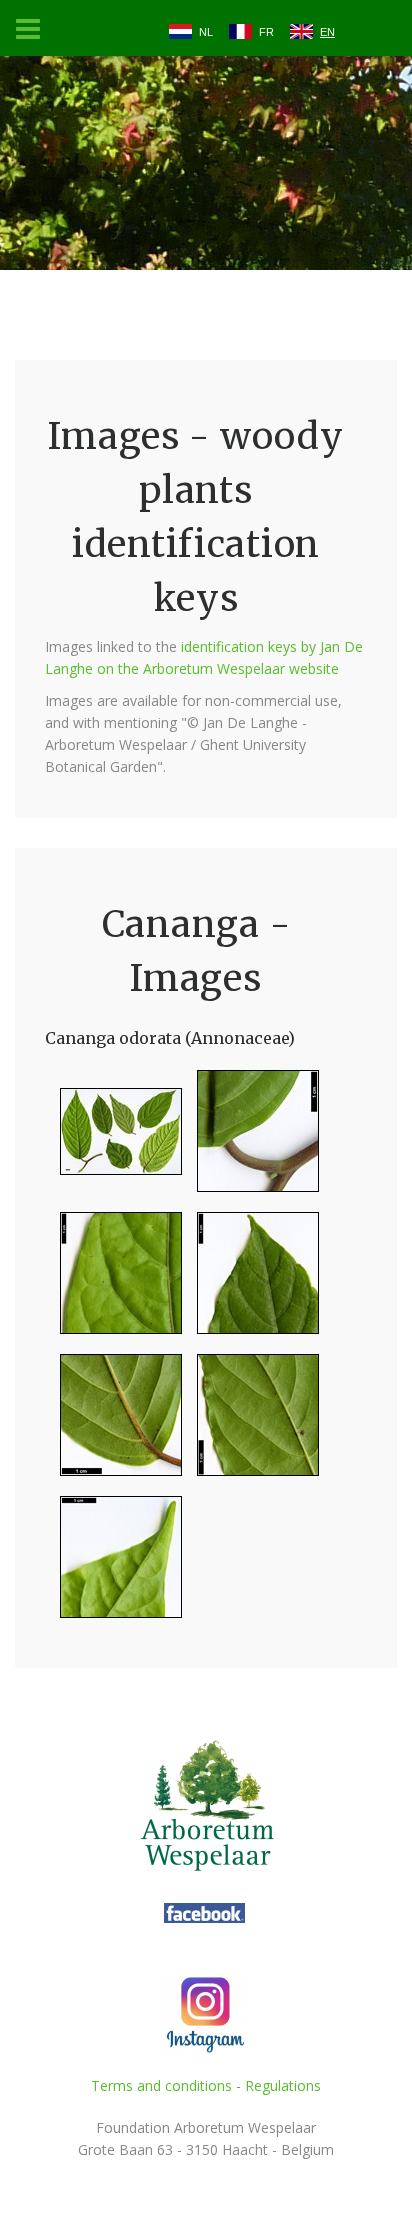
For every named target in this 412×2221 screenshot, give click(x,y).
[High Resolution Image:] (113, 1139)
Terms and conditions (161, 2085)
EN (327, 32)
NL (206, 32)
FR (266, 32)
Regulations (283, 2085)
